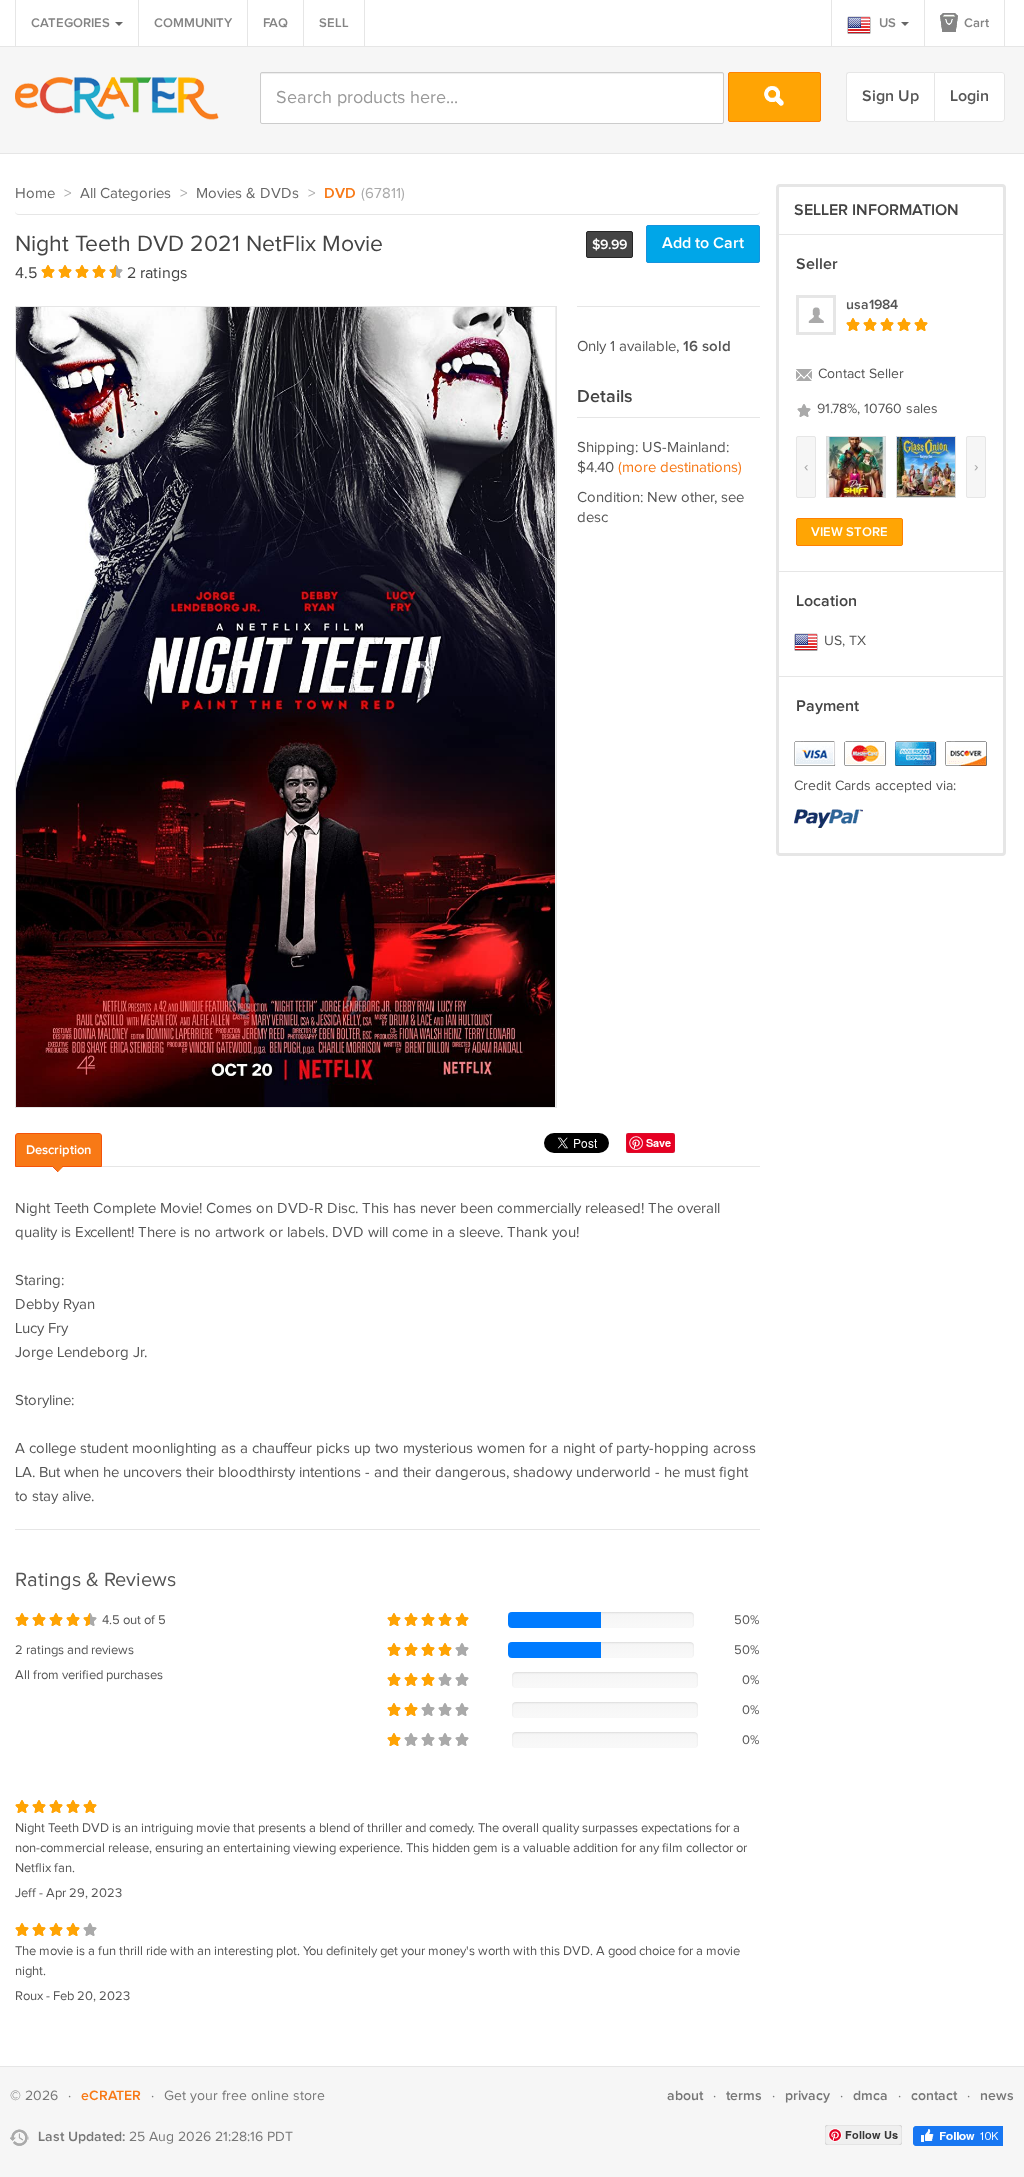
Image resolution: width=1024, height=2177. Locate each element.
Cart (975, 23)
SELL (334, 23)
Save (658, 1142)
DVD (340, 194)
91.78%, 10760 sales (875, 409)
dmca (870, 2095)
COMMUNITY (193, 23)
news (997, 2095)
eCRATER (111, 2095)
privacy (807, 2095)
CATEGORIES (72, 23)
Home (35, 193)
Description (58, 1150)
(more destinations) (680, 467)
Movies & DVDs (247, 193)
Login (969, 96)
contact (934, 2095)
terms (744, 2095)
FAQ (275, 23)
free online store (273, 2096)
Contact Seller (859, 374)
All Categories (125, 193)
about (685, 2095)
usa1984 (872, 304)
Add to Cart (703, 243)
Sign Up (890, 96)
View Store (849, 532)
